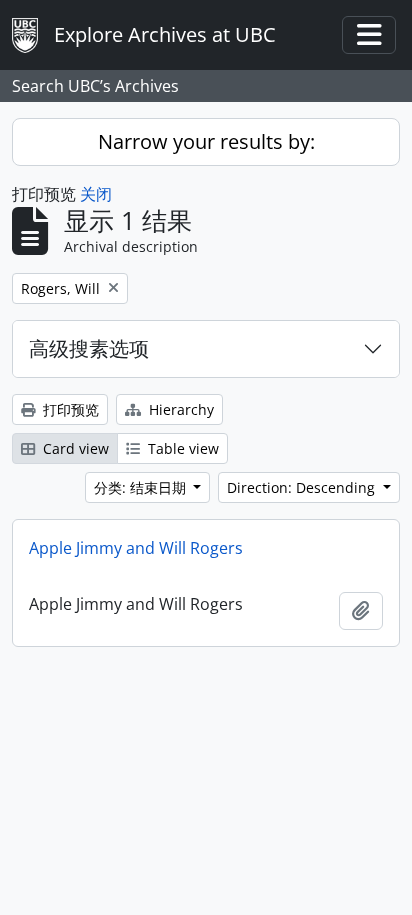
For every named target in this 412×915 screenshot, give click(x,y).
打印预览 (69, 409)
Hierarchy (179, 409)
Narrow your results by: (206, 141)
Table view (181, 448)
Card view (74, 448)
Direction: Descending (303, 487)
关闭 (96, 194)
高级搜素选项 (89, 348)
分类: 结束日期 (142, 487)
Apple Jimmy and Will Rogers (136, 548)
